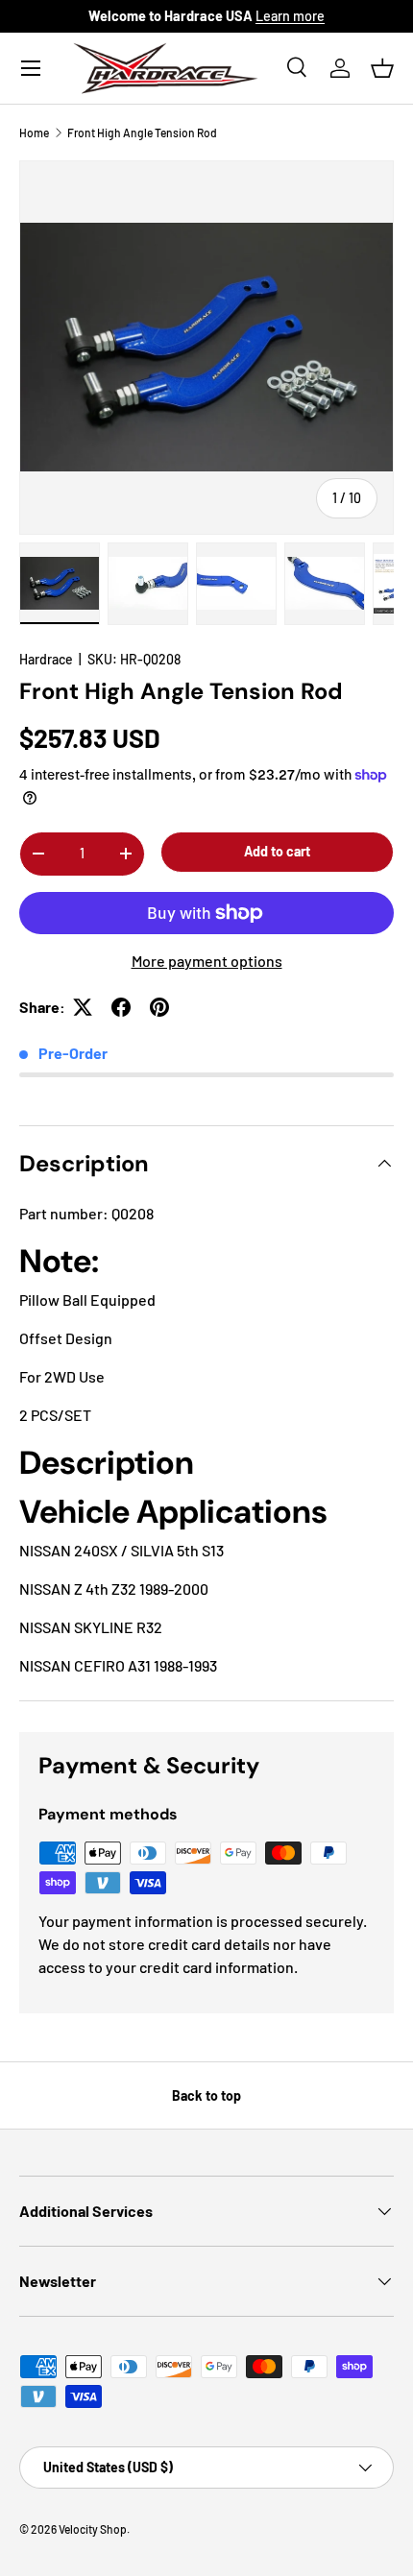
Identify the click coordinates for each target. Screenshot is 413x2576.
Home (34, 132)
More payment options (207, 961)
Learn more (290, 16)
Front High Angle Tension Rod (142, 132)
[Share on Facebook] (121, 1007)
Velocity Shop (93, 2529)
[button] (382, 68)
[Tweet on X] (83, 1007)
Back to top (206, 2095)
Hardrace (46, 659)
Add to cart (277, 851)
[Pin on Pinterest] (159, 1007)
